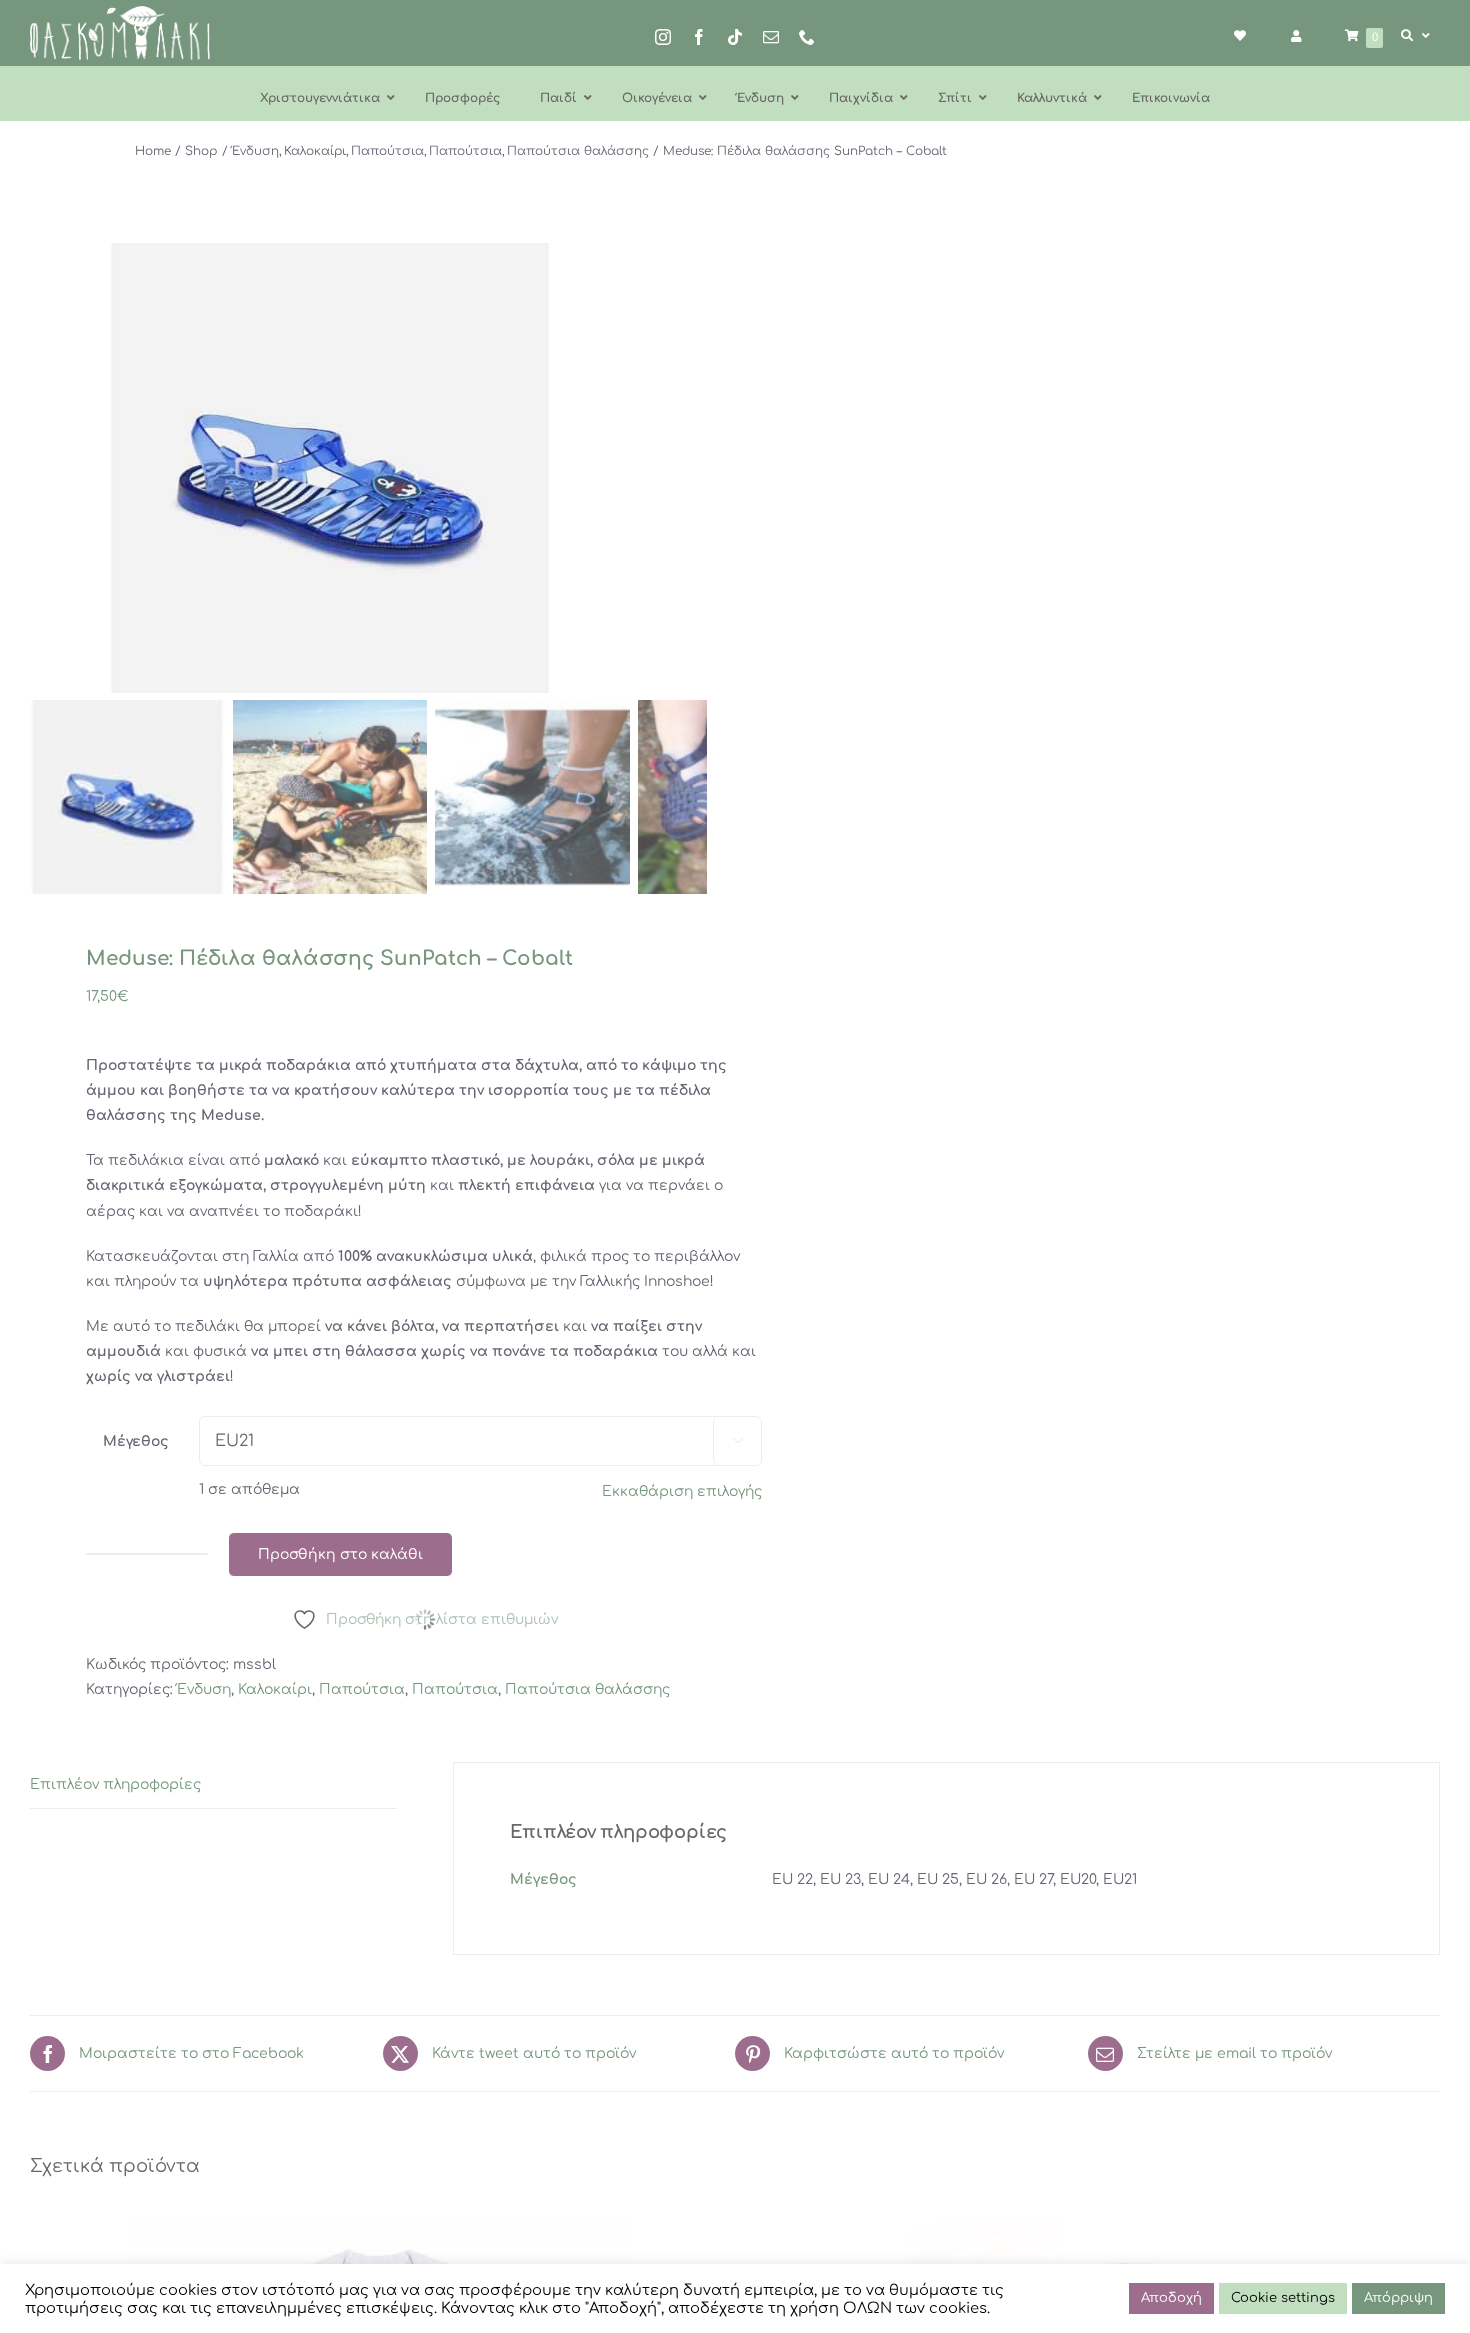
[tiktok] (735, 37)
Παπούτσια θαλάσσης (587, 1689)
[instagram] (663, 37)
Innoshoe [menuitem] (677, 1281)
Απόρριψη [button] (1398, 2298)
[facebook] (699, 37)
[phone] (807, 37)
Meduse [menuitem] (231, 1115)
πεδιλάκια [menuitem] (146, 1160)
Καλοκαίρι (275, 1689)
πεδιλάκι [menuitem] (207, 1326)
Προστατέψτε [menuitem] (139, 1065)
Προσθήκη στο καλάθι (340, 1554)
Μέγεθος (136, 1441)
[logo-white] (120, 12)
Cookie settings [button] (1283, 2298)
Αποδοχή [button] (1171, 2298)
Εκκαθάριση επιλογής (682, 1491)
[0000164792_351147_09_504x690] (330, 468)
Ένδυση (204, 1689)
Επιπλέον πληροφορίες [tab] (115, 1784)
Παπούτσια (362, 1689)
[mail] (771, 37)
